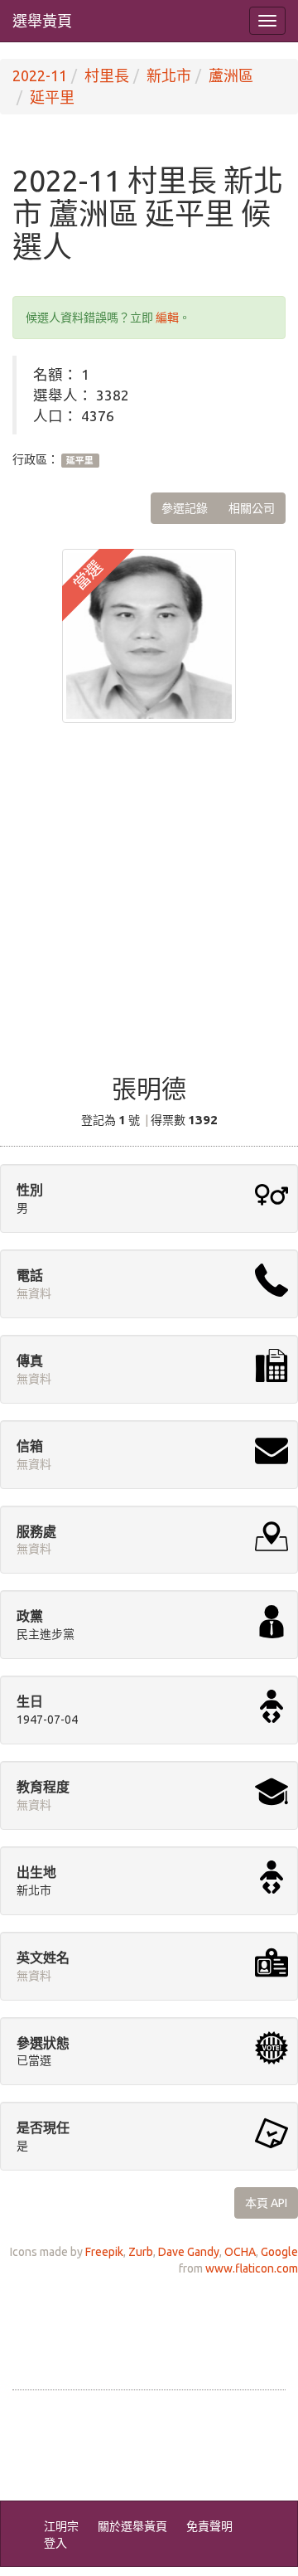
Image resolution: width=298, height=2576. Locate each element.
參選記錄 (185, 508)
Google (279, 2252)
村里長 (107, 75)
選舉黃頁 (42, 21)
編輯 (167, 318)
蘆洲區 (231, 75)
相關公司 (252, 508)
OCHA (240, 2252)
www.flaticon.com (252, 2268)
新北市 (169, 75)
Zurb (141, 2252)
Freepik (104, 2252)
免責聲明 (209, 2526)
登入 (55, 2543)
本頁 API (266, 2203)
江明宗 (61, 2526)
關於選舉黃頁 (132, 2526)
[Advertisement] (149, 910)
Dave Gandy (189, 2252)
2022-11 (40, 75)
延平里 (52, 97)
